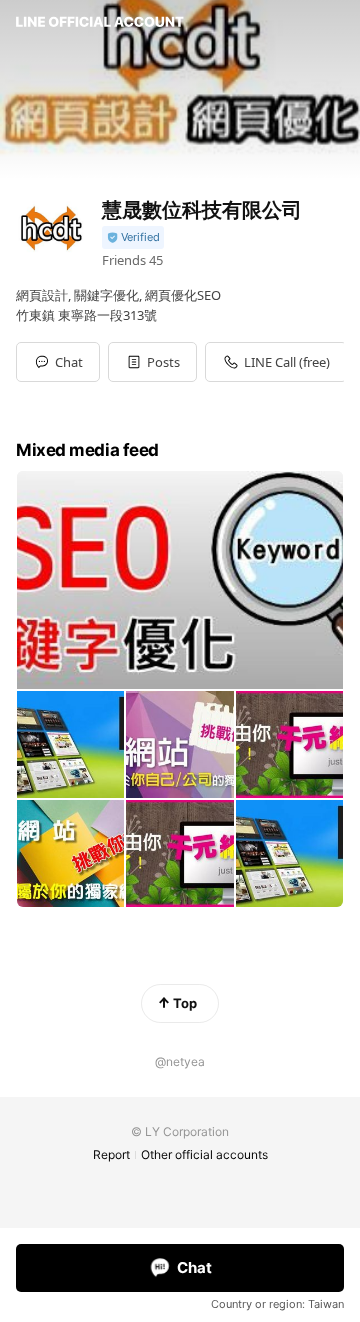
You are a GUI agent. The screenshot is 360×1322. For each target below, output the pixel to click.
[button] (152, 362)
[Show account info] (133, 237)
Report (111, 1154)
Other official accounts (204, 1154)
